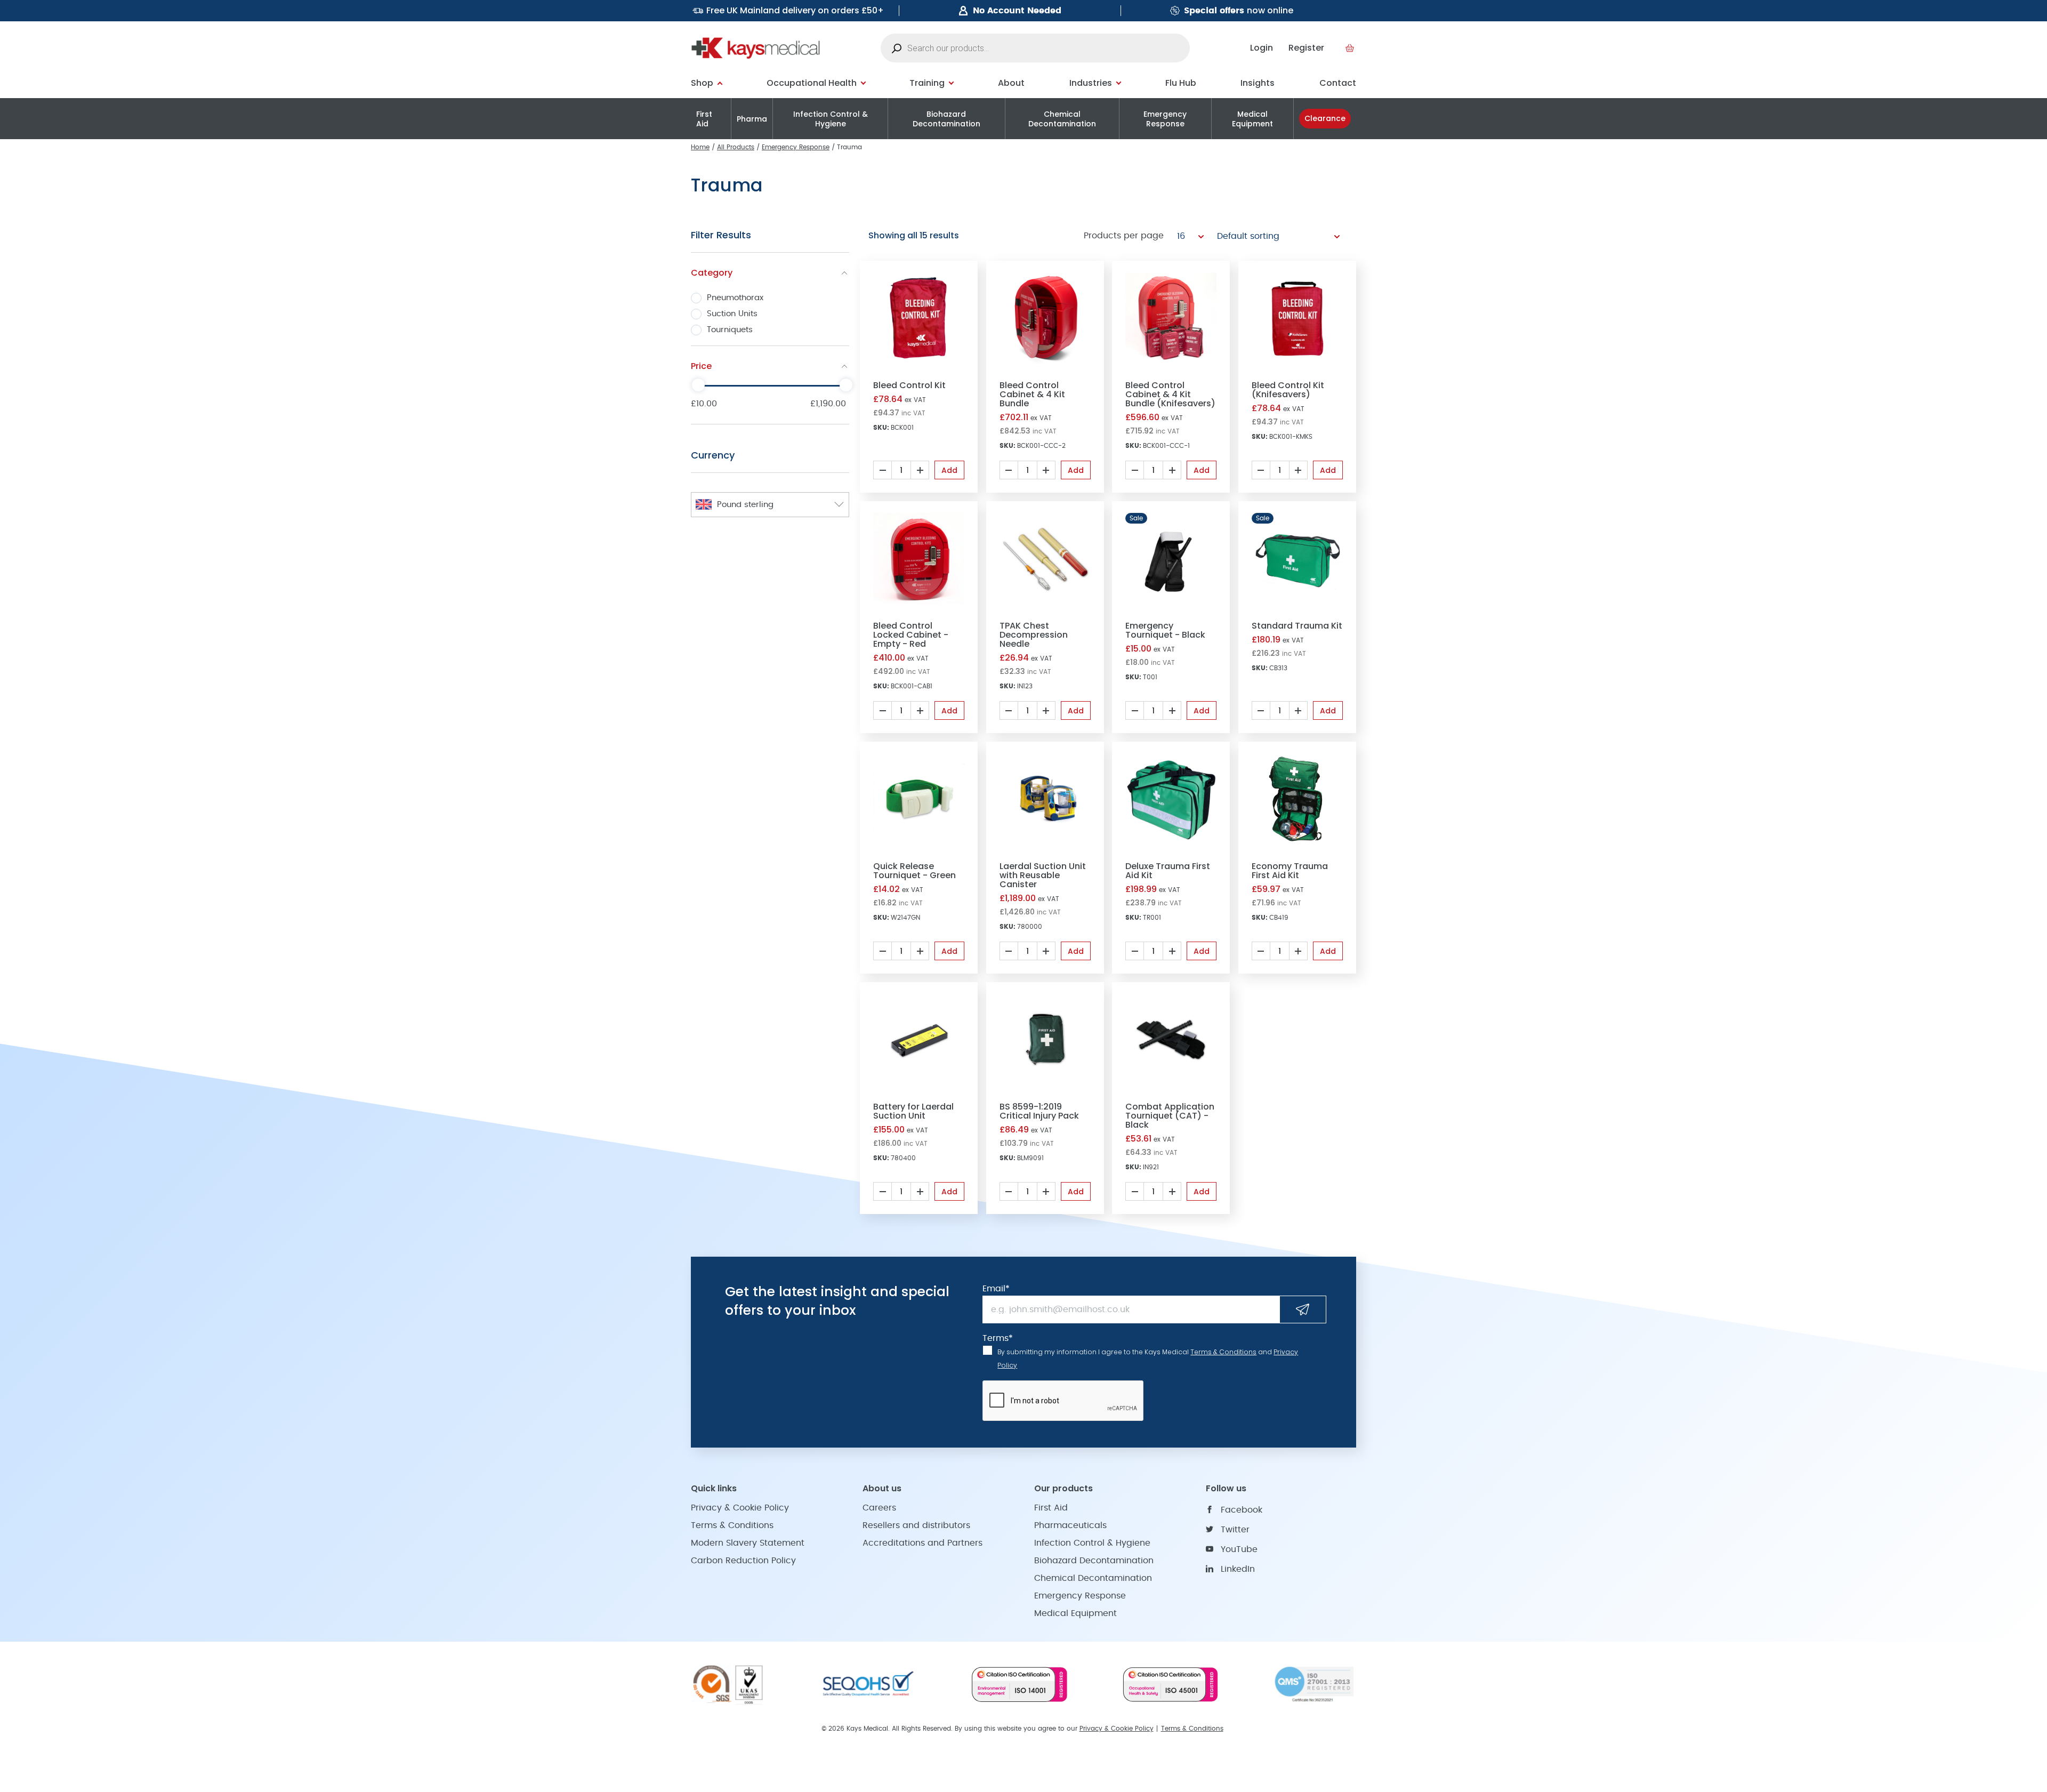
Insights (1258, 83)
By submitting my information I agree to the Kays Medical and (1148, 1359)
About (1011, 83)
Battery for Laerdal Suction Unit (913, 1111)
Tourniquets (730, 330)
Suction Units (732, 314)
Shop (702, 83)
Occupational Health (812, 83)
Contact (1338, 83)
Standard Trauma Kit (1297, 626)
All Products (736, 147)
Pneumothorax (735, 298)
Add (949, 470)
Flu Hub (1181, 83)
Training (927, 83)
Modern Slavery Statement (748, 1543)
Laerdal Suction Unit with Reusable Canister (1043, 875)
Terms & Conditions (1223, 1352)
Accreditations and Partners (922, 1543)
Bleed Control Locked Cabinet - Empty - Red (911, 635)
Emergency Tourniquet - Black (1165, 630)
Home (700, 147)
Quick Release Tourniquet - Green (914, 871)
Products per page (1124, 236)
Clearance (1325, 118)
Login (1262, 48)
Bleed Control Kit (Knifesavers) (1288, 390)
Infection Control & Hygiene (831, 119)
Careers (879, 1508)
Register (1306, 48)
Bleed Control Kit (909, 385)
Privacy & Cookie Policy (740, 1508)
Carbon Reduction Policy (743, 1561)
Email (996, 1289)
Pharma (752, 119)
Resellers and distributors (916, 1525)
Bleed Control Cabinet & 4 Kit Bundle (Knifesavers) (1170, 394)
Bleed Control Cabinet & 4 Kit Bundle (1032, 394)
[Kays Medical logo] (756, 48)
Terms (998, 1338)
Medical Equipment (1252, 119)
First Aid (704, 119)
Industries (1091, 83)
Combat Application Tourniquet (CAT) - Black (1170, 1116)
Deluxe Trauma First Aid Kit (1168, 871)
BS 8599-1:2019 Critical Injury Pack (1039, 1111)
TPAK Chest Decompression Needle (1034, 635)
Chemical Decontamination (1062, 119)
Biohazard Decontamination (946, 119)
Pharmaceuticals (1070, 1525)
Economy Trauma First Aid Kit (1290, 871)
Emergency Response (1165, 119)
